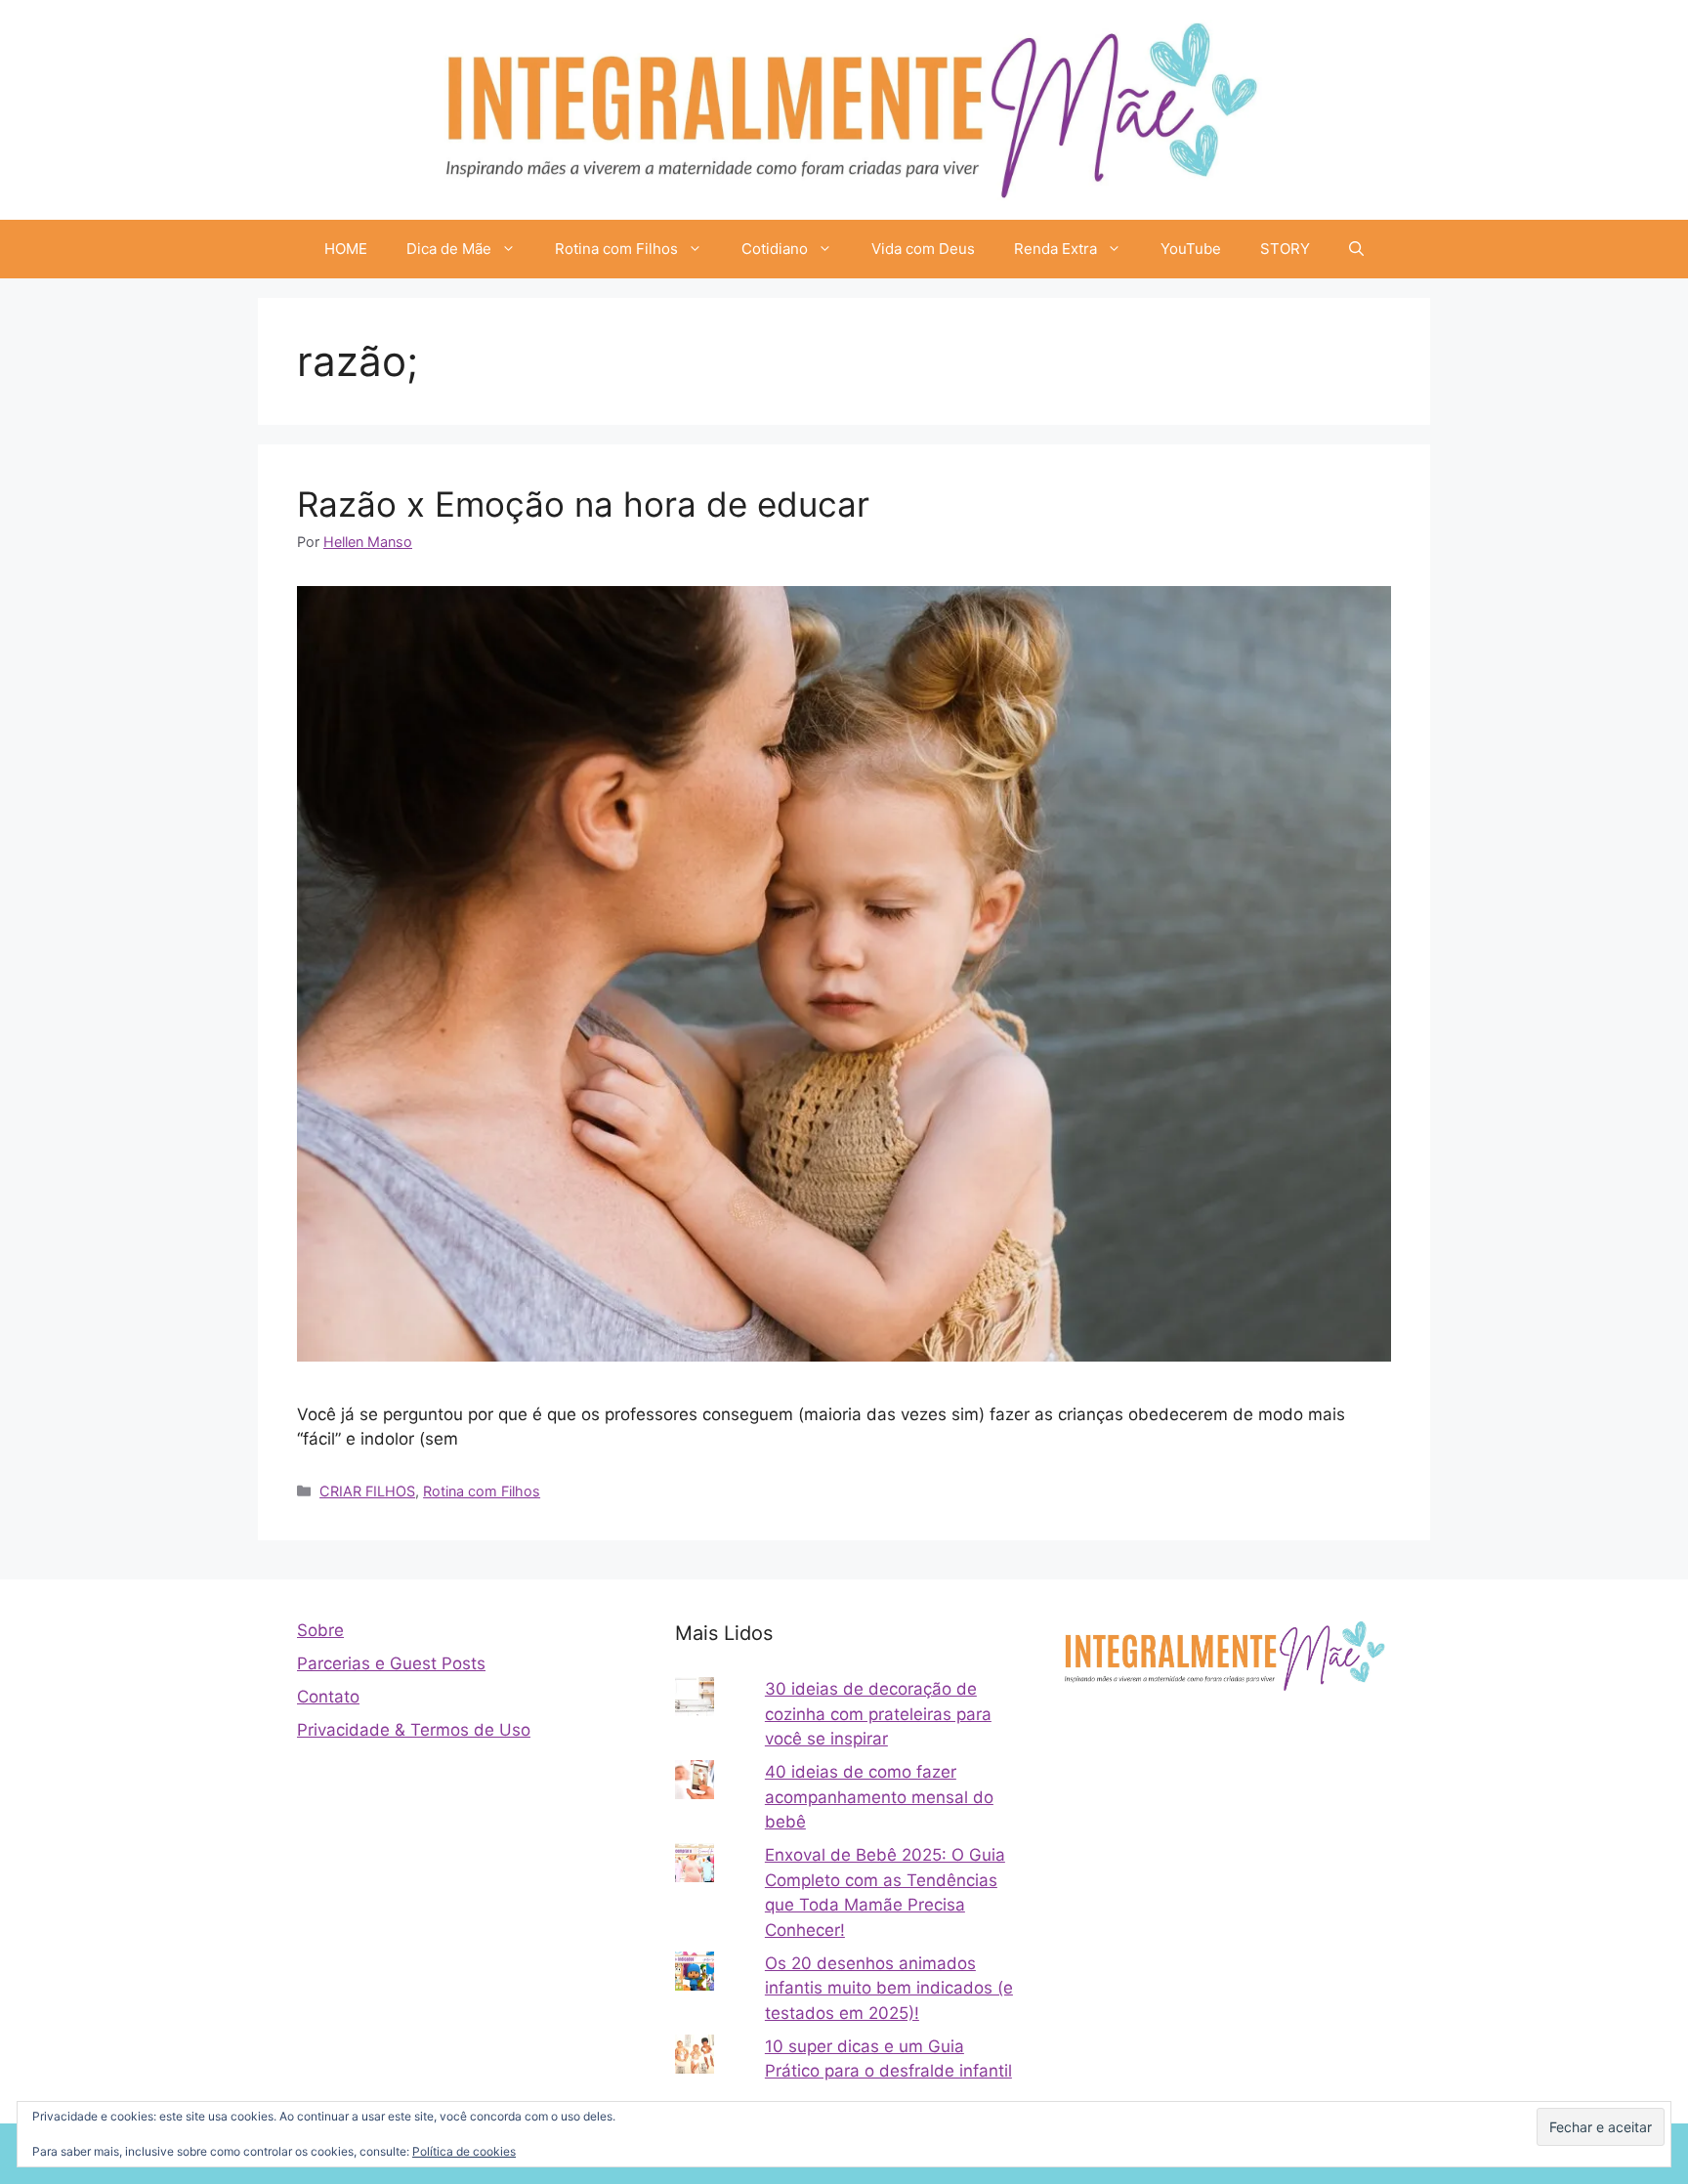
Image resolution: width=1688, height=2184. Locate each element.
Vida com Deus (923, 249)
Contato (328, 1697)
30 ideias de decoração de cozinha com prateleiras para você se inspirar (878, 1714)
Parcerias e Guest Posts (391, 1663)
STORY (1285, 249)
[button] (1356, 249)
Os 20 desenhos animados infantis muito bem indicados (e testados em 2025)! (889, 1988)
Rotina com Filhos (616, 249)
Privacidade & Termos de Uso (414, 1730)
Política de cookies (464, 2151)
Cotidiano (775, 249)
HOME (346, 249)
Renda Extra (1055, 249)
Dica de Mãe (449, 249)
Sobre (320, 1630)
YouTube (1191, 249)
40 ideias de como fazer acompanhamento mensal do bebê (879, 1797)
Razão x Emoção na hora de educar (583, 504)
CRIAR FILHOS (367, 1491)
